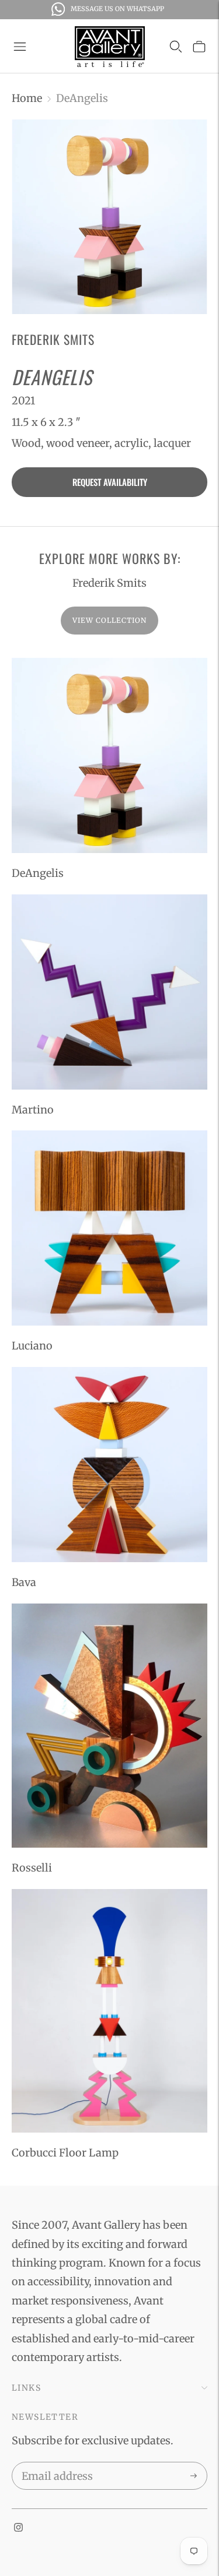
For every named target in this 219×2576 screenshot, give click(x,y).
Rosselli (32, 1868)
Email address (55, 2464)
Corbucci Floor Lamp (65, 2153)
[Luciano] (109, 1228)
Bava (24, 1582)
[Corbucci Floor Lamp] (109, 2011)
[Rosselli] (109, 1726)
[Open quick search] (176, 47)
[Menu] (20, 47)
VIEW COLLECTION (109, 620)
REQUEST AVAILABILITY (110, 482)
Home (27, 98)
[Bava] (109, 1465)
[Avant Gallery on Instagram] (18, 2528)
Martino (33, 1110)
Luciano (32, 1346)
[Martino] (109, 992)
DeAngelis (38, 873)
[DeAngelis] (109, 755)
